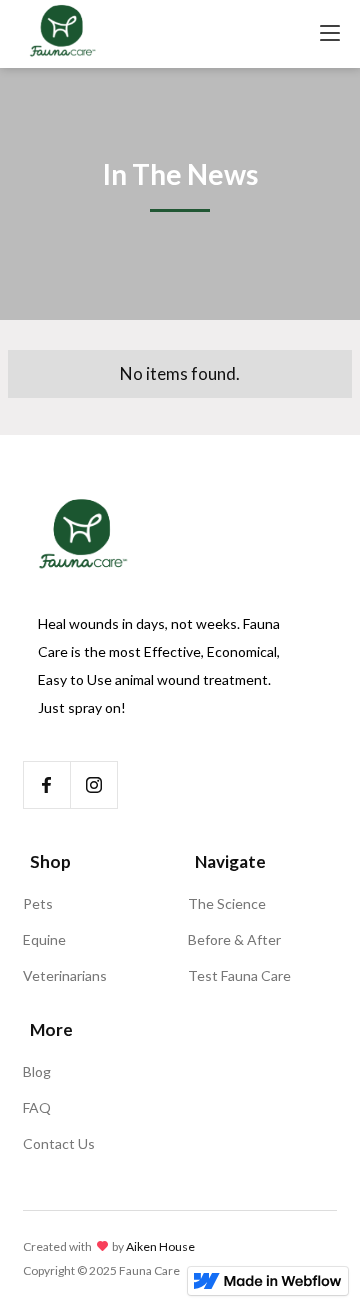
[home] (62, 34)
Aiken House (160, 1246)
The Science (227, 903)
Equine (44, 939)
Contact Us (59, 1143)
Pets (38, 903)
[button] (330, 34)
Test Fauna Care (239, 975)
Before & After (234, 939)
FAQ (37, 1107)
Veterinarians (65, 975)
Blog (37, 1071)
